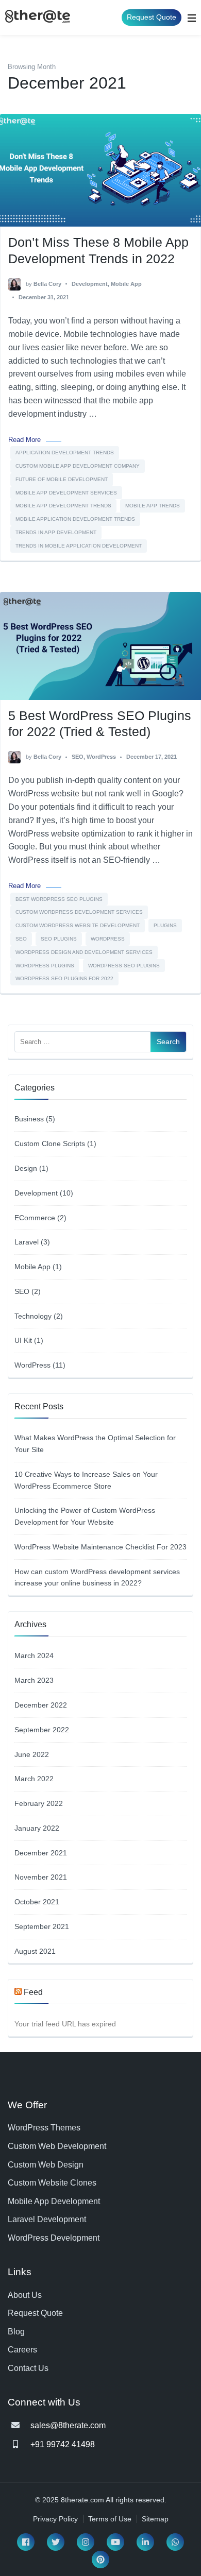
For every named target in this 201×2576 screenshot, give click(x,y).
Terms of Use (110, 2519)
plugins (165, 925)
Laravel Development (47, 2219)
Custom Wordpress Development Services (79, 912)
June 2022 (32, 1754)
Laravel (27, 1242)
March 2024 (34, 1656)
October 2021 (37, 1902)
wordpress (108, 939)
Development (90, 284)
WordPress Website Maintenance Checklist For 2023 (100, 1547)
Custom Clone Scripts (50, 1144)
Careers (22, 2350)
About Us (25, 2295)
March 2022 (34, 1779)
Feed (33, 1992)
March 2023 (34, 1680)
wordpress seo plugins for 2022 (64, 978)
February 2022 (39, 1803)
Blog (16, 2332)
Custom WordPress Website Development (78, 925)
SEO (78, 757)
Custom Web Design (46, 2165)
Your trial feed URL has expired (65, 2024)
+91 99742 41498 (63, 2444)
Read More (24, 440)
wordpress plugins (45, 966)
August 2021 (35, 1951)
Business (29, 1119)
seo (21, 939)
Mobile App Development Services (66, 493)
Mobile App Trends (153, 506)
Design (26, 1168)
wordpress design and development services (84, 952)
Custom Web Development (57, 2146)
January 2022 (37, 1828)
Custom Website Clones (52, 2183)
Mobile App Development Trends (63, 506)
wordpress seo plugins (124, 966)
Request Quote (152, 17)
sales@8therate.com (68, 2425)
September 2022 (42, 1730)
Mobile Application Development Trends (75, 519)
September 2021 (42, 1926)
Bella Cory (47, 284)
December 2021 (41, 1853)
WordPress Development (54, 2238)
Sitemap (155, 2519)
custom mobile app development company (78, 466)
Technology (33, 1316)
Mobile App (126, 284)
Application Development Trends (65, 453)
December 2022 (41, 1705)
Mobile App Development (54, 2201)
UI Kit (23, 1340)
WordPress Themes (44, 2128)
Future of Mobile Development (62, 479)
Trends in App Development (56, 532)
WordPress (101, 757)
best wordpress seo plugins (59, 899)
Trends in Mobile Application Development (79, 546)
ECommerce (35, 1218)
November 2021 (41, 1877)
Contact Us (28, 2368)
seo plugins (59, 939)
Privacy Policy (55, 2519)
